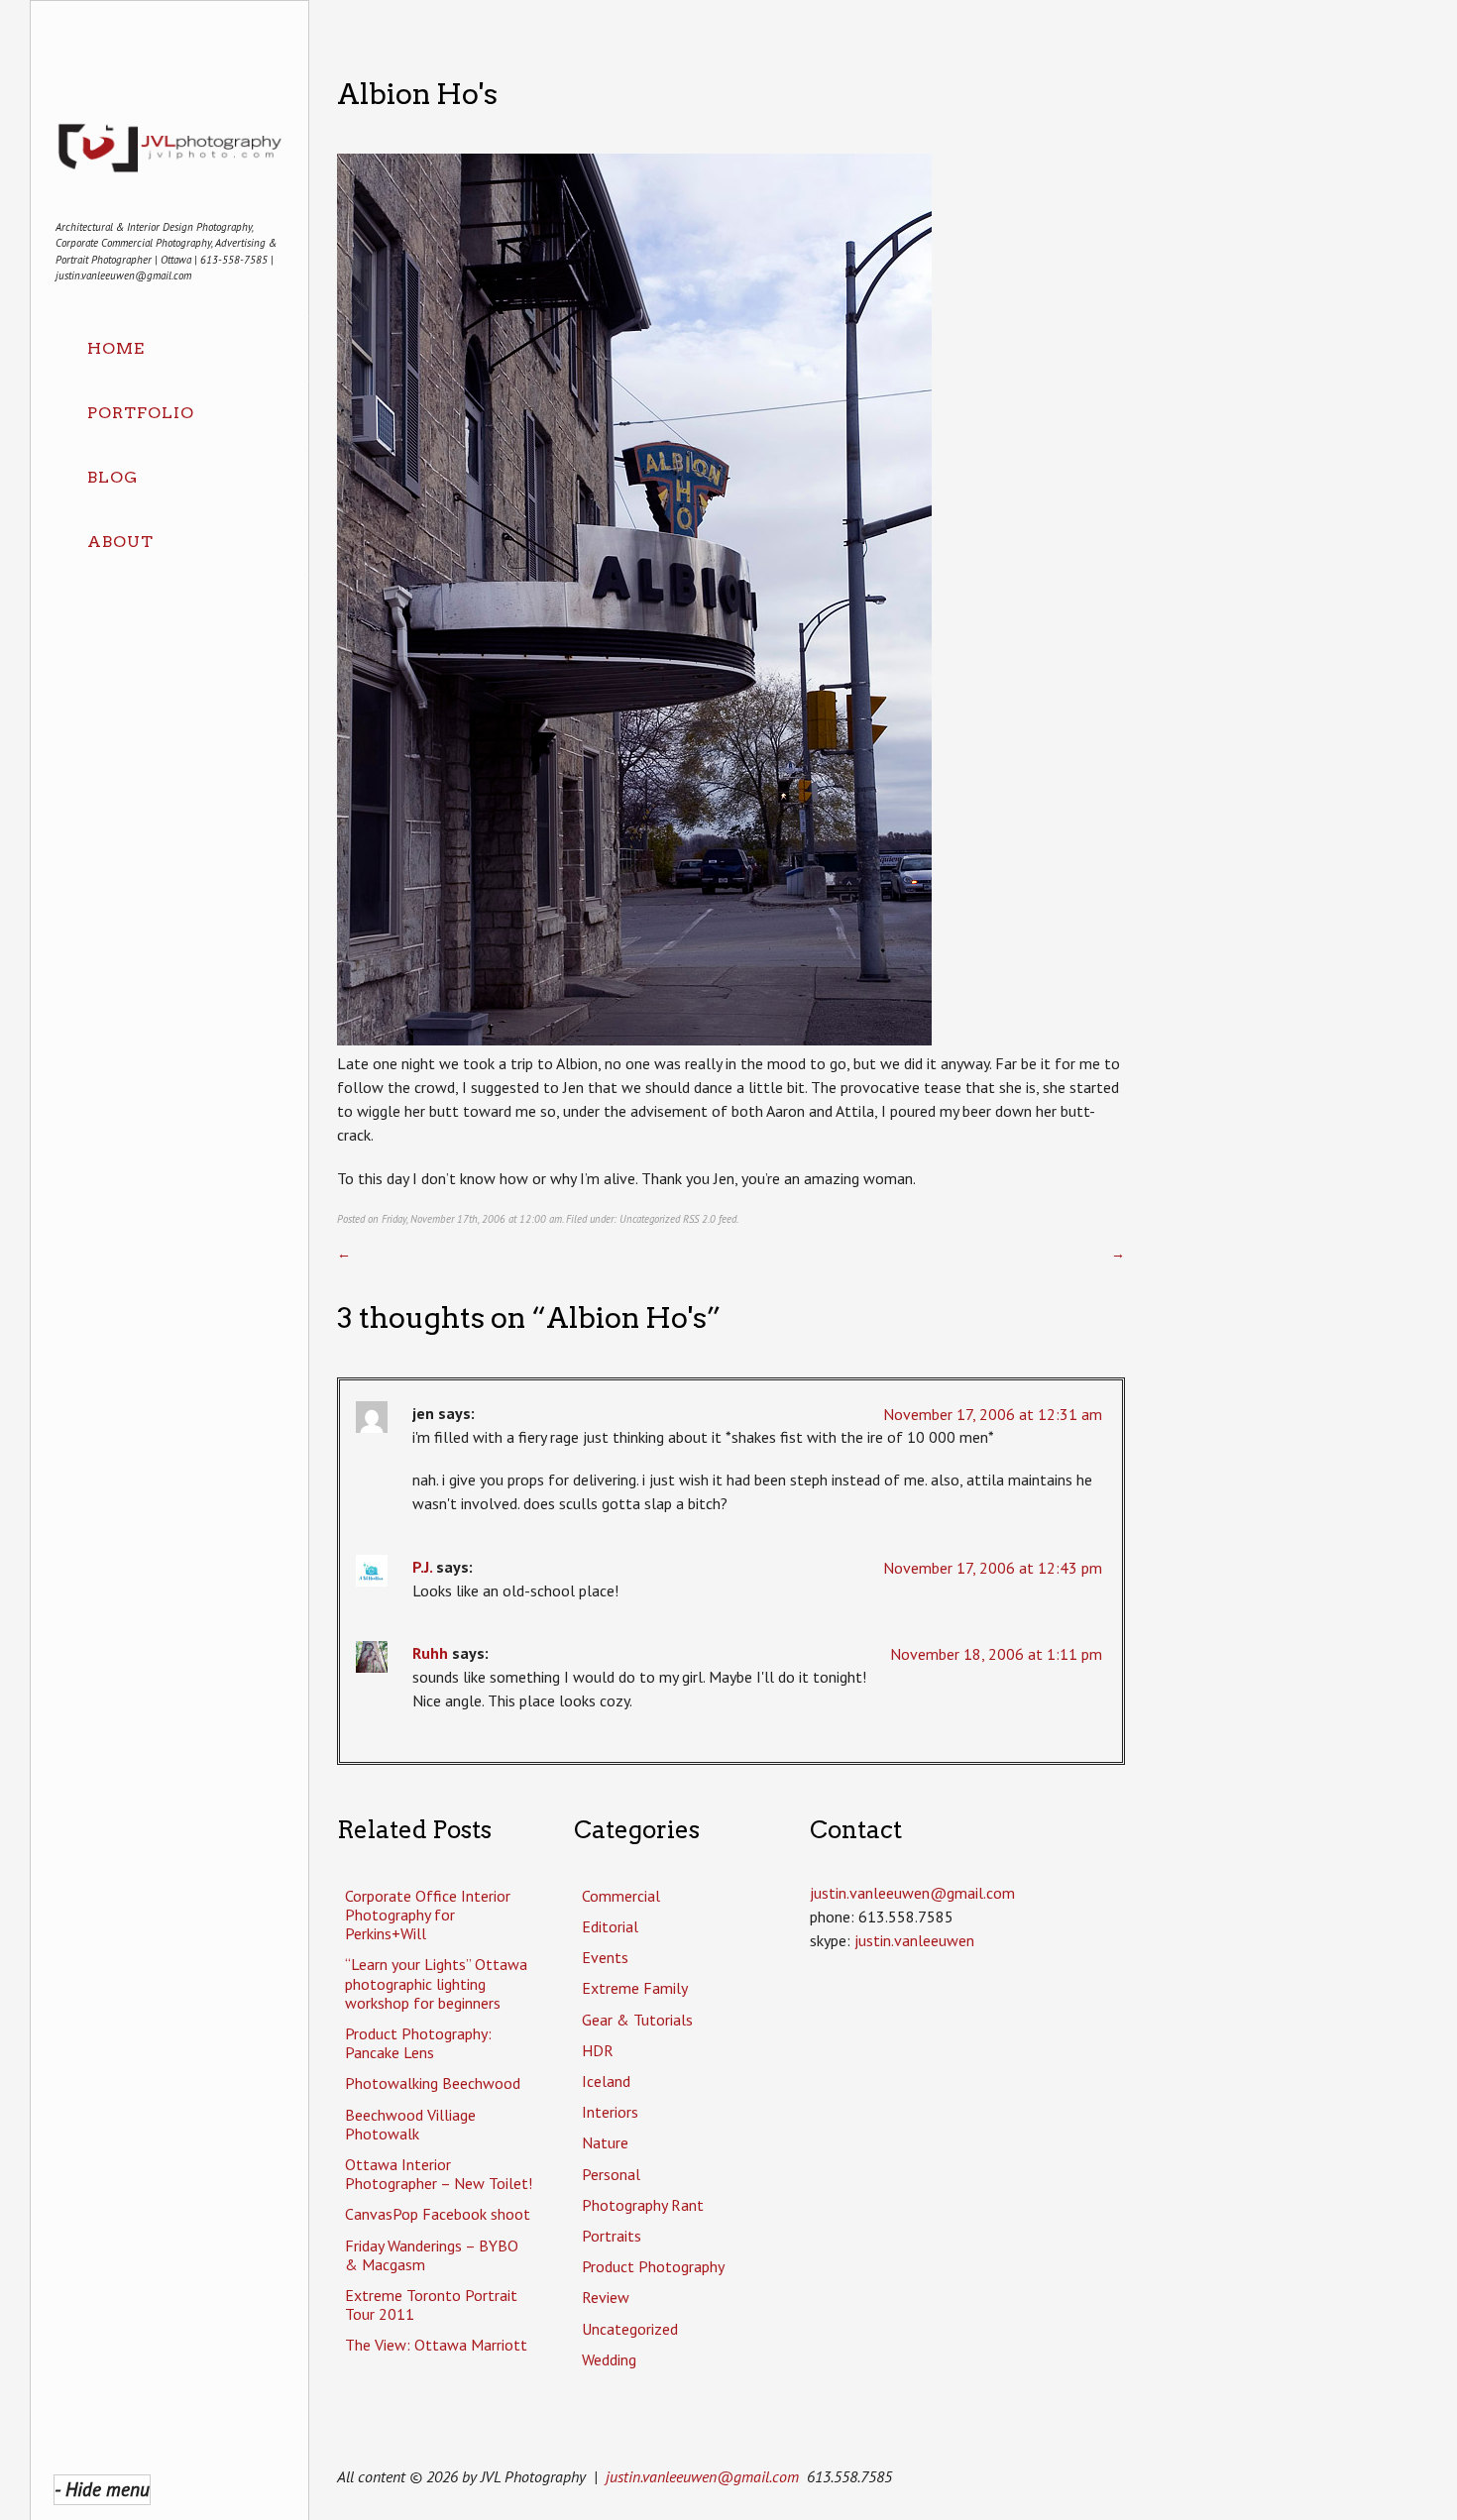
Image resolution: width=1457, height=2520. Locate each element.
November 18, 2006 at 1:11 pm (996, 1654)
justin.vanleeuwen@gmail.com (702, 2476)
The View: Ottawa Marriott (436, 2345)
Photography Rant (643, 2205)
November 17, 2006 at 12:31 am (993, 1414)
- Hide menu (102, 2489)
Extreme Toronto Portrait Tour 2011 (431, 2304)
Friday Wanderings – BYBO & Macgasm (432, 2255)
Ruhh (430, 1653)
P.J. (422, 1567)
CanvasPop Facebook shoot (438, 2214)
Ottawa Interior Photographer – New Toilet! (439, 2174)
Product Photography (653, 2266)
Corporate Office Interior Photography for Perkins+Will (428, 1915)
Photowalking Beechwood (433, 2083)
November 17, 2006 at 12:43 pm (993, 1568)
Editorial (610, 1926)
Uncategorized (650, 1219)
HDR (598, 2050)
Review (606, 2297)
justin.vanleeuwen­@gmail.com (912, 1893)
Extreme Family (635, 1988)
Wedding (609, 2359)
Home (116, 348)
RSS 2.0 (699, 1219)
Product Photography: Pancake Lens (418, 2043)
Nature (605, 2142)
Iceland (606, 2081)
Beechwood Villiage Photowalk (410, 2124)
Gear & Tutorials (637, 2020)
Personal (611, 2174)
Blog (112, 477)
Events (605, 1957)
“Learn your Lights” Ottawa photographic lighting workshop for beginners (436, 1983)
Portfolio (141, 413)
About (120, 542)
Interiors (610, 2112)
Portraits (612, 2236)
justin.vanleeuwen (914, 1940)
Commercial (621, 1896)
